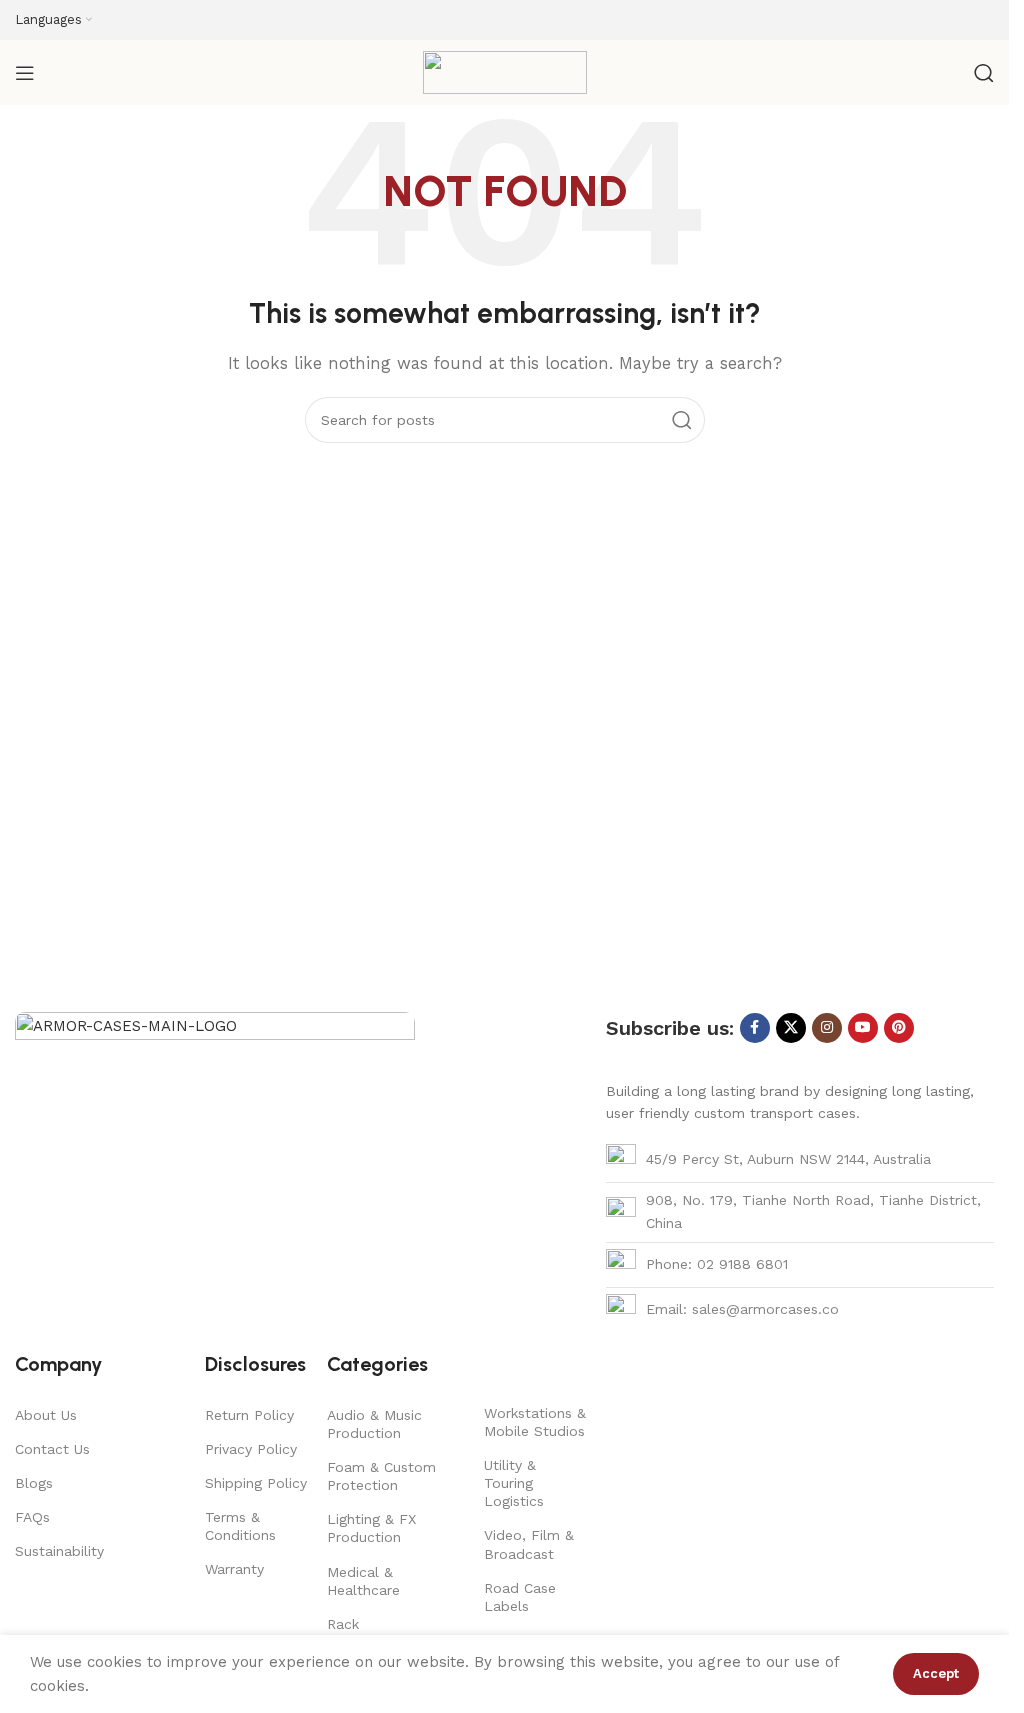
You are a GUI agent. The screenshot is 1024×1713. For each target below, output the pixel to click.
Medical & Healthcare (363, 1581)
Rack (343, 1624)
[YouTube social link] (863, 1028)
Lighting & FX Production (371, 1528)
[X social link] (791, 1028)
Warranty (234, 1569)
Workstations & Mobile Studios (535, 1422)
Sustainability (59, 1551)
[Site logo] (505, 71)
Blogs (34, 1483)
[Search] (984, 73)
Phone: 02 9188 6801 (717, 1264)
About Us (46, 1415)
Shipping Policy (256, 1483)
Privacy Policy (251, 1449)
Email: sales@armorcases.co (742, 1309)
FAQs (32, 1517)
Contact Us (52, 1449)
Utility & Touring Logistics (514, 1483)
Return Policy (249, 1415)
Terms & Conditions (240, 1526)
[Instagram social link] (827, 1028)
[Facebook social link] (755, 1028)
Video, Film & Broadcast (529, 1544)
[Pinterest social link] (899, 1028)
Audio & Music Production (374, 1424)
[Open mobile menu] (25, 73)
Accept (936, 1673)
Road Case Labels (520, 1597)
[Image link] (215, 1160)
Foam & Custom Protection (381, 1476)
